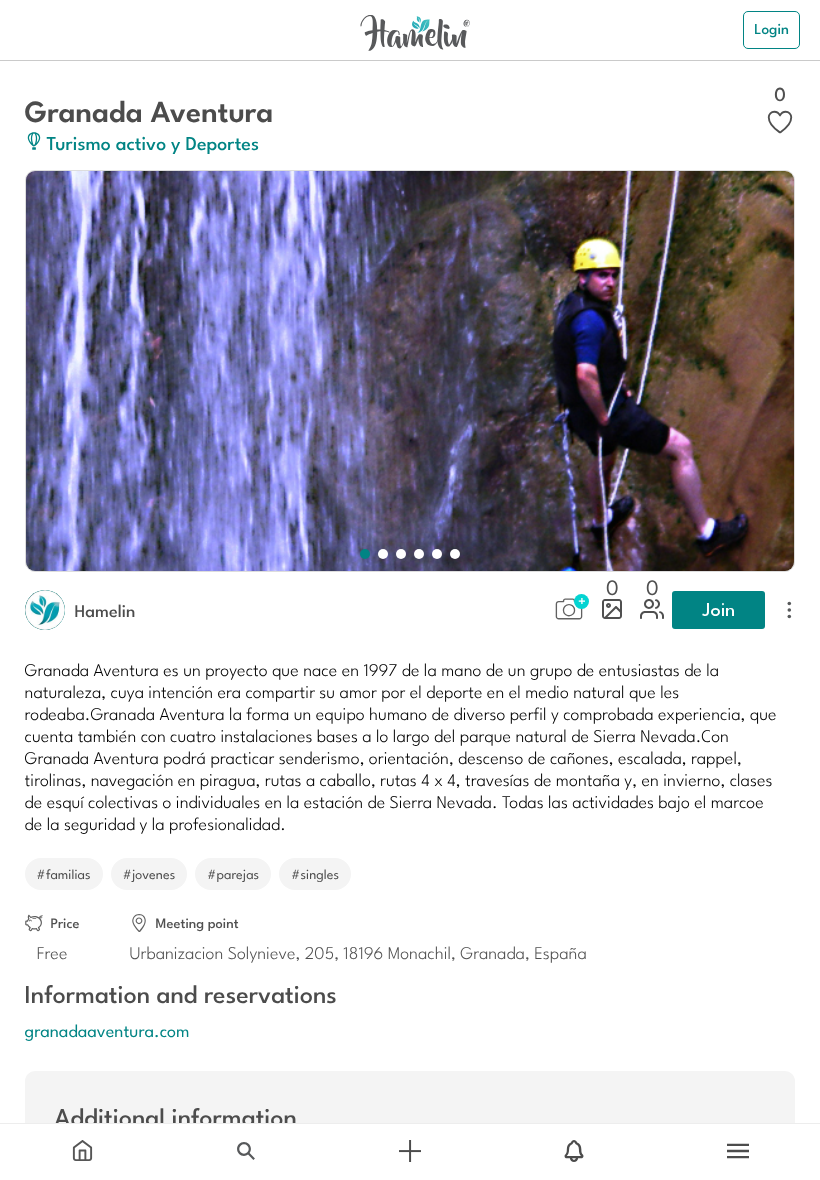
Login (771, 29)
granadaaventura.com (107, 1030)
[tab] (82, 1152)
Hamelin (105, 610)
